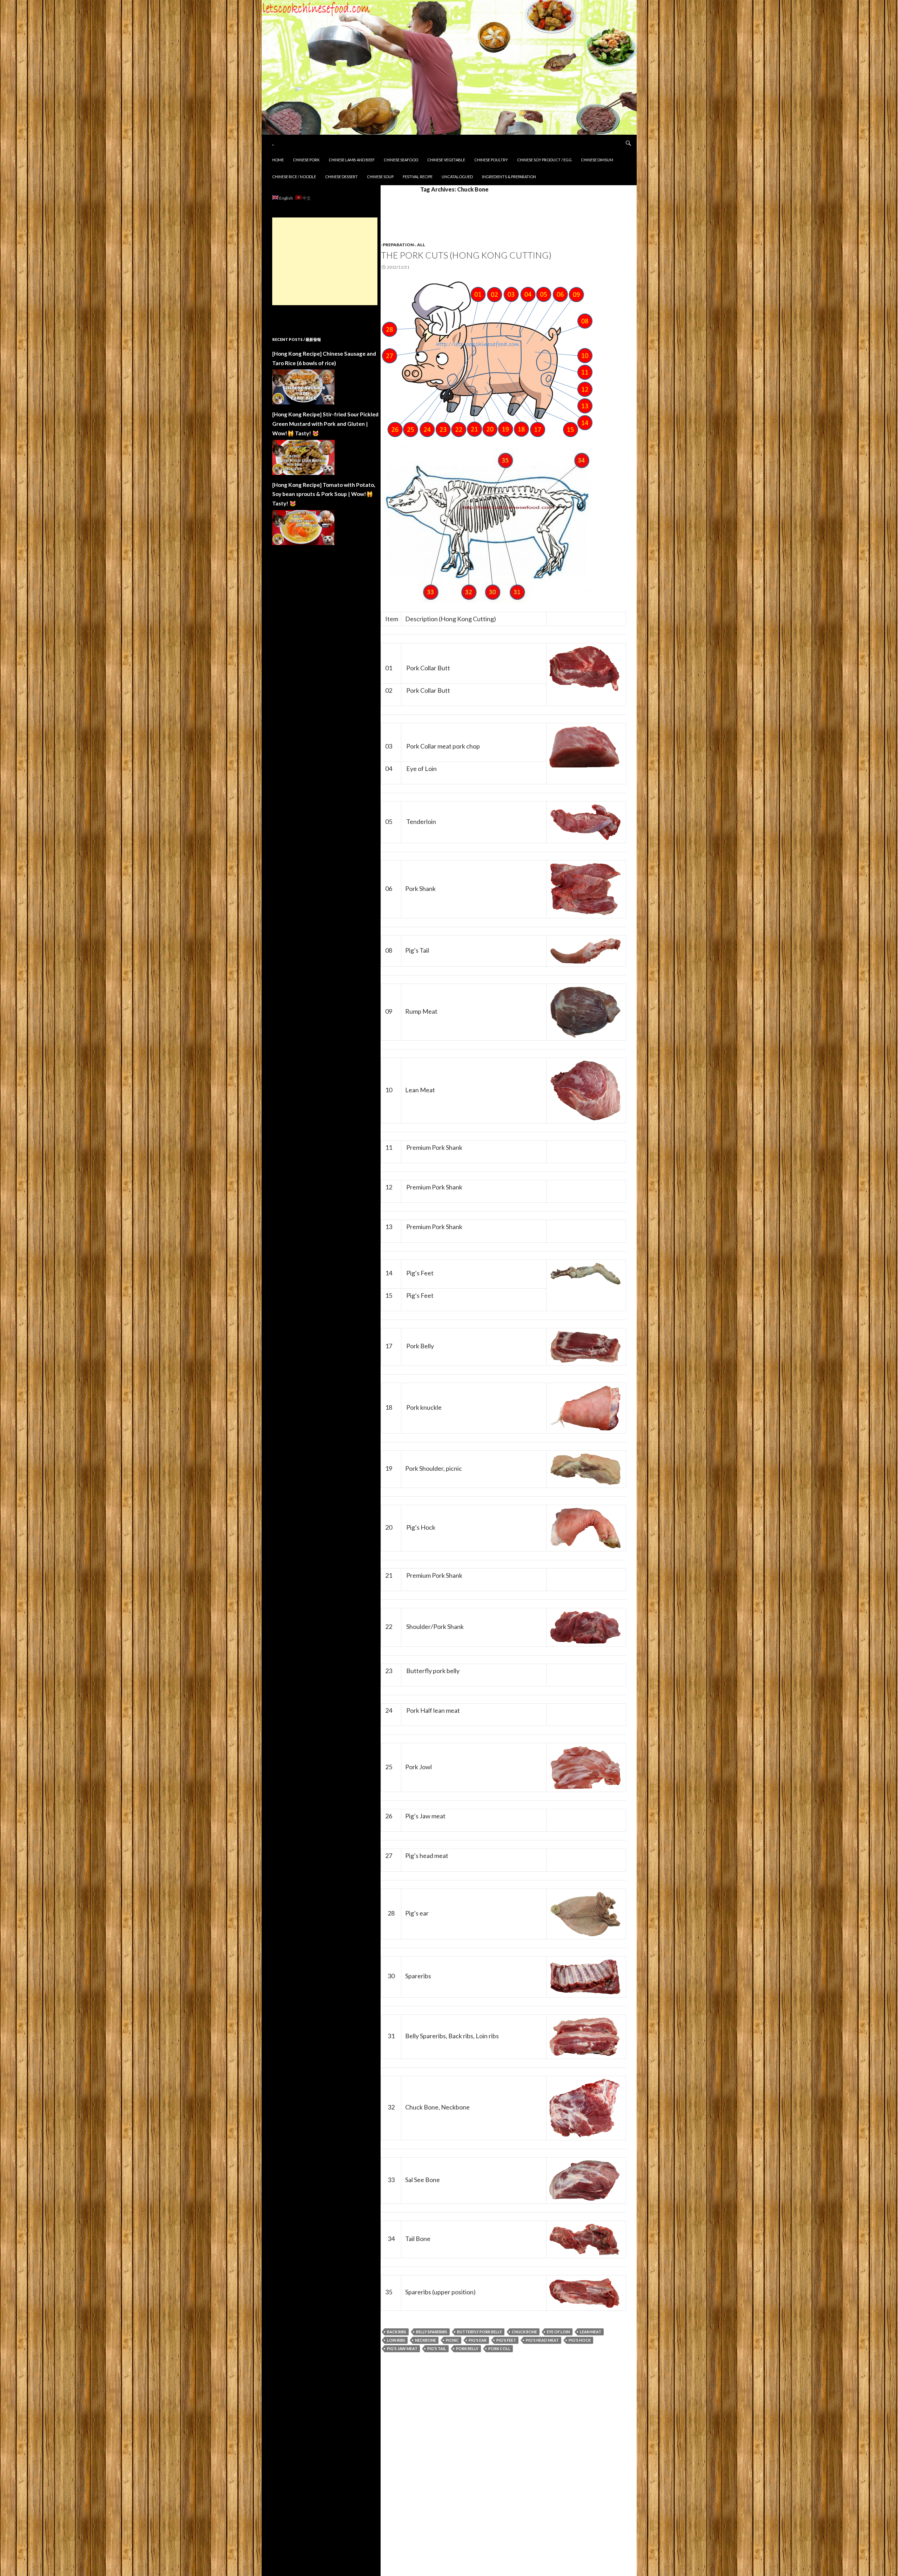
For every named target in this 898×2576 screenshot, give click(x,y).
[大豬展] (585, 888)
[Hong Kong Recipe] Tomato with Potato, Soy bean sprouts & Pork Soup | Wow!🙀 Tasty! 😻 (324, 494)
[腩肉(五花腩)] (585, 1346)
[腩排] (584, 2036)
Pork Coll (499, 2349)
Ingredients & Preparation (509, 177)
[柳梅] (585, 821)
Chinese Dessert (341, 177)
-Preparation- (398, 245)
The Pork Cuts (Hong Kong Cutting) (466, 255)
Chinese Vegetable (446, 160)
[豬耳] (585, 1913)
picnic (452, 2340)
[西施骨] (584, 2180)
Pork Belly (467, 2349)
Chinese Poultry (491, 160)
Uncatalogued (457, 177)
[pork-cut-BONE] (487, 524)
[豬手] (585, 1527)
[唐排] (584, 2107)
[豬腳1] (585, 1273)
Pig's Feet (506, 2340)
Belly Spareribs (432, 2332)
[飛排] (584, 2292)
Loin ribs (396, 2340)
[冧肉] (585, 1011)
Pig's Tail (437, 2349)
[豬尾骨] (584, 2239)
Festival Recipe (418, 177)
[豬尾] (585, 950)
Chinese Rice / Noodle (294, 177)
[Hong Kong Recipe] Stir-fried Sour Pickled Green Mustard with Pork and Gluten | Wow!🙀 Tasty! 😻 (325, 424)
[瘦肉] (585, 1090)
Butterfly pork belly (480, 2332)
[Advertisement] (325, 261)
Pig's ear (478, 2340)
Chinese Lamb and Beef (352, 160)
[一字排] (585, 1976)
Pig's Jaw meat (402, 2349)
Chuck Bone (524, 2332)
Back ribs (397, 2332)
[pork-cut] (487, 358)
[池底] (585, 1626)
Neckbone (425, 2340)
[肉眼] (584, 746)
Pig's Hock (580, 2340)
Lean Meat (591, 2332)
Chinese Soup (380, 177)
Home (278, 160)
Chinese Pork (306, 160)
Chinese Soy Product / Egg (544, 160)
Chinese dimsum (597, 160)
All (421, 245)
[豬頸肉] (585, 1767)
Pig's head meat (542, 2340)
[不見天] (585, 1468)
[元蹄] (585, 1407)
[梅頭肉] (584, 668)
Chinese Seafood (401, 160)
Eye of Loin (558, 2332)
